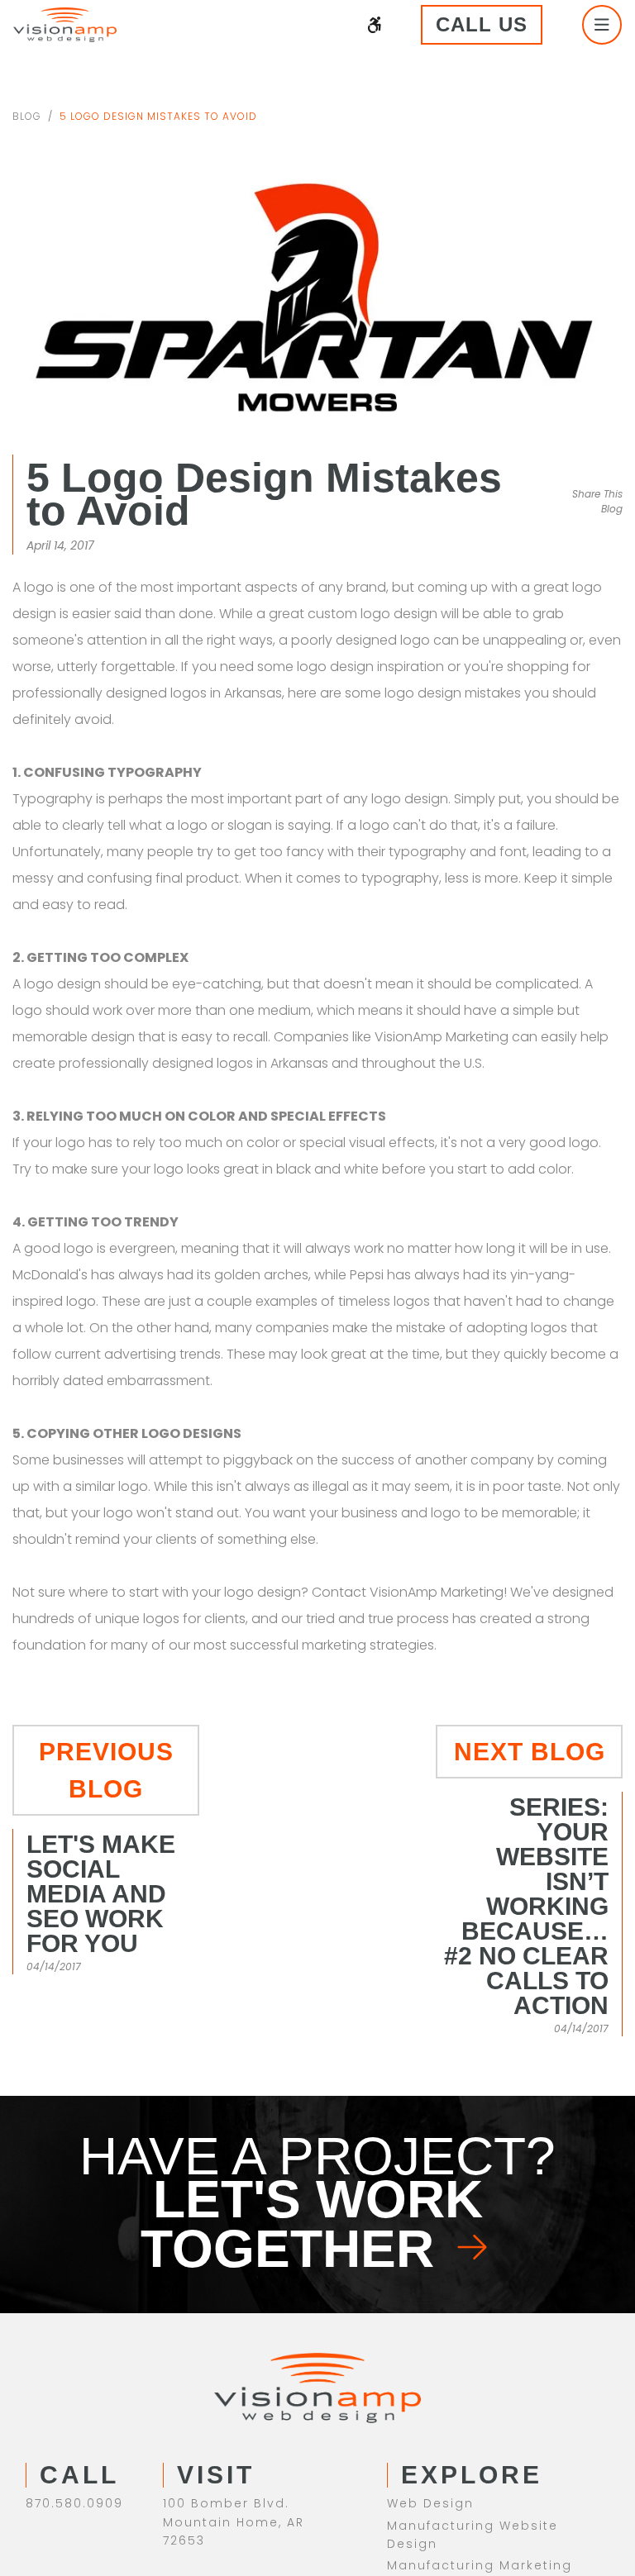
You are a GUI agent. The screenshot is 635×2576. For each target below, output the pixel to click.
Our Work (420, 2393)
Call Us (503, 24)
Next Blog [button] (530, 1718)
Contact (417, 2414)
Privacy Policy (317, 2534)
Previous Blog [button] (106, 1718)
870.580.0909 (74, 2308)
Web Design (430, 2308)
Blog (27, 116)
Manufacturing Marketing (480, 2370)
